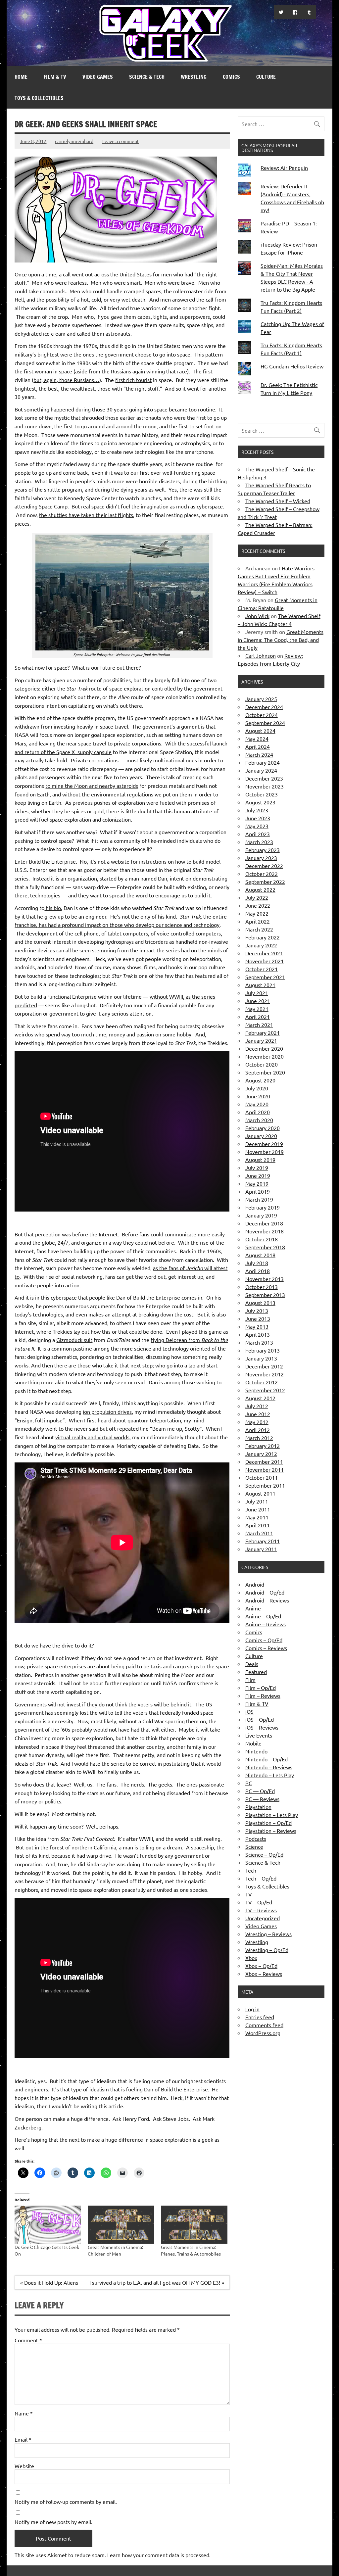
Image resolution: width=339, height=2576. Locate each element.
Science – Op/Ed (264, 1854)
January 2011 (261, 1549)
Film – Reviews (263, 1695)
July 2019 (257, 1168)
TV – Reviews (261, 1910)
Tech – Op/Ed (261, 1878)
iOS (249, 1711)
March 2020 (259, 1120)
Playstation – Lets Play (272, 1815)
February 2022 (263, 937)
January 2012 (261, 1454)
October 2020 (262, 1064)
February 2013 (263, 1350)
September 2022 (265, 882)
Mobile (253, 1743)
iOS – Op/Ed (260, 1719)
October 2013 (262, 1287)
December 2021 (264, 953)
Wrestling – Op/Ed (267, 1950)
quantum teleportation (154, 1420)
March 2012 (259, 1438)
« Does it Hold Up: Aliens (49, 2282)
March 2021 (259, 1025)
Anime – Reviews (266, 1624)
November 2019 (265, 1152)
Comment (28, 2340)
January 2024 (261, 770)
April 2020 (258, 1112)
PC (249, 1783)
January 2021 (261, 1040)
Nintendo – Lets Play (270, 1775)
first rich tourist (133, 380)
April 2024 (258, 746)
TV (249, 1894)
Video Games (98, 77)
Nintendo (256, 1751)
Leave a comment (121, 141)
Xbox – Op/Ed (261, 1966)
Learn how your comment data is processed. (159, 2555)
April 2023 (258, 834)
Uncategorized (263, 1918)
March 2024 (259, 754)
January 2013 (261, 1358)
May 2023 (257, 826)
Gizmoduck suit (74, 1340)
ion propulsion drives (107, 1411)
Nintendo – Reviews (269, 1767)
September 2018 (265, 1247)
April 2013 (258, 1334)
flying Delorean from (176, 1340)
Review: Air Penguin (284, 167)
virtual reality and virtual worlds (92, 1437)
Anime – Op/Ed (263, 1616)
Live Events (259, 1735)
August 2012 (260, 1398)
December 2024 (264, 707)
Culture (266, 77)
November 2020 (265, 1056)
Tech (251, 1870)
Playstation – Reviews (271, 1831)
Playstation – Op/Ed (268, 1823)
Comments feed (264, 2025)
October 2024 (262, 715)
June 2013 (258, 1318)
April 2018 (258, 1271)
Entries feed (260, 2017)
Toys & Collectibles (39, 98)
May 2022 (257, 913)
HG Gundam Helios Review (292, 366)
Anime (253, 1608)
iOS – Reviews (262, 1727)
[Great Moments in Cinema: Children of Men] (121, 2225)
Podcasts (256, 1838)
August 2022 (260, 889)
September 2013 (265, 1295)
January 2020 (261, 1136)
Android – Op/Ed (265, 1592)
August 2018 (260, 1255)
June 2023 (258, 818)
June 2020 (258, 1096)
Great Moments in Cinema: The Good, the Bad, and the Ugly (281, 640)
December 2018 (264, 1223)
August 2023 (260, 802)
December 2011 (264, 1461)
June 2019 (258, 1175)
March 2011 (259, 1533)
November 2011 (265, 1469)
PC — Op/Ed (260, 1791)
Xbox (251, 1958)
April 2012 (258, 1430)
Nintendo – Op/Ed (266, 1759)
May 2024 (257, 739)
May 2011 (257, 1517)
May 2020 (257, 1104)
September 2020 (265, 1072)
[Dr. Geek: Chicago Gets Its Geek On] (48, 2225)
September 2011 (265, 1485)
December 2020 (264, 1048)
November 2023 (265, 786)
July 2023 (257, 810)
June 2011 (258, 1509)
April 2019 (258, 1191)
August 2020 (260, 1080)
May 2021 (257, 1009)
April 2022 (258, 921)
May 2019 (257, 1183)
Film (250, 1680)
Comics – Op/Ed (264, 1640)
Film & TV (55, 77)
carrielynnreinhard (74, 141)
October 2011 (262, 1477)
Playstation (258, 1807)
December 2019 (264, 1144)
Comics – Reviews (266, 1648)
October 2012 (262, 1382)
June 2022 (258, 905)
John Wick (257, 616)
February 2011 (263, 1541)
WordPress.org (263, 2033)
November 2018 (265, 1231)
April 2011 (258, 1525)
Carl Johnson (261, 655)
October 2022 (262, 874)
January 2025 (261, 699)
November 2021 (265, 961)
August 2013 (260, 1303)
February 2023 (263, 850)
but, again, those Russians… (66, 380)
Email (23, 2439)
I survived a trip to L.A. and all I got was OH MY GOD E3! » (157, 2282)
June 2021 (258, 1001)
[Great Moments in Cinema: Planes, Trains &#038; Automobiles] (194, 2225)
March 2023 (259, 842)
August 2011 (260, 1493)
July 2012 (257, 1406)
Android (255, 1584)
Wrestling (194, 77)
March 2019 (259, 1199)
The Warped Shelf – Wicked (278, 501)
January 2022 (261, 945)
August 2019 (260, 1160)
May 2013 (257, 1326)
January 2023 (261, 858)
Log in (252, 2009)
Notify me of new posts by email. (53, 2522)
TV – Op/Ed (259, 1902)
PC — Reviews (262, 1799)
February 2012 (263, 1446)
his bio (53, 908)
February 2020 (263, 1128)
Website (24, 2466)
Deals (252, 1664)
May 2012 (257, 1422)
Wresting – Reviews (268, 1934)
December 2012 (264, 1366)
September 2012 (265, 1390)
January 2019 (261, 1215)
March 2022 (259, 929)
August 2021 (260, 985)
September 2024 (265, 723)
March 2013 (259, 1342)
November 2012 (265, 1374)
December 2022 (264, 866)
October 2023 (262, 794)
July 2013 (257, 1311)
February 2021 (263, 1032)
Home (21, 77)
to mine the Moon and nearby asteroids (92, 786)
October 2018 (262, 1239)
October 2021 (262, 969)
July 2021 (257, 993)
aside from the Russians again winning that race (131, 371)
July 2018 (257, 1263)
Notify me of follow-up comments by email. (66, 2502)
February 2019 (263, 1207)
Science (254, 1846)
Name (24, 2413)
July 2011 (257, 1501)
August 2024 (260, 731)
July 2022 (257, 897)
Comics (231, 77)
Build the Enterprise (52, 861)
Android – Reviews (267, 1600)
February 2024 (263, 762)
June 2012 (258, 1414)
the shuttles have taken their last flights (86, 515)
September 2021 (265, 977)
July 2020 (257, 1088)
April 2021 (258, 1017)
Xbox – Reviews (264, 1974)
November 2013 (265, 1279)
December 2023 (264, 778)
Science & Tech (147, 77)
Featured (256, 1672)
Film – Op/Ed (261, 1688)
